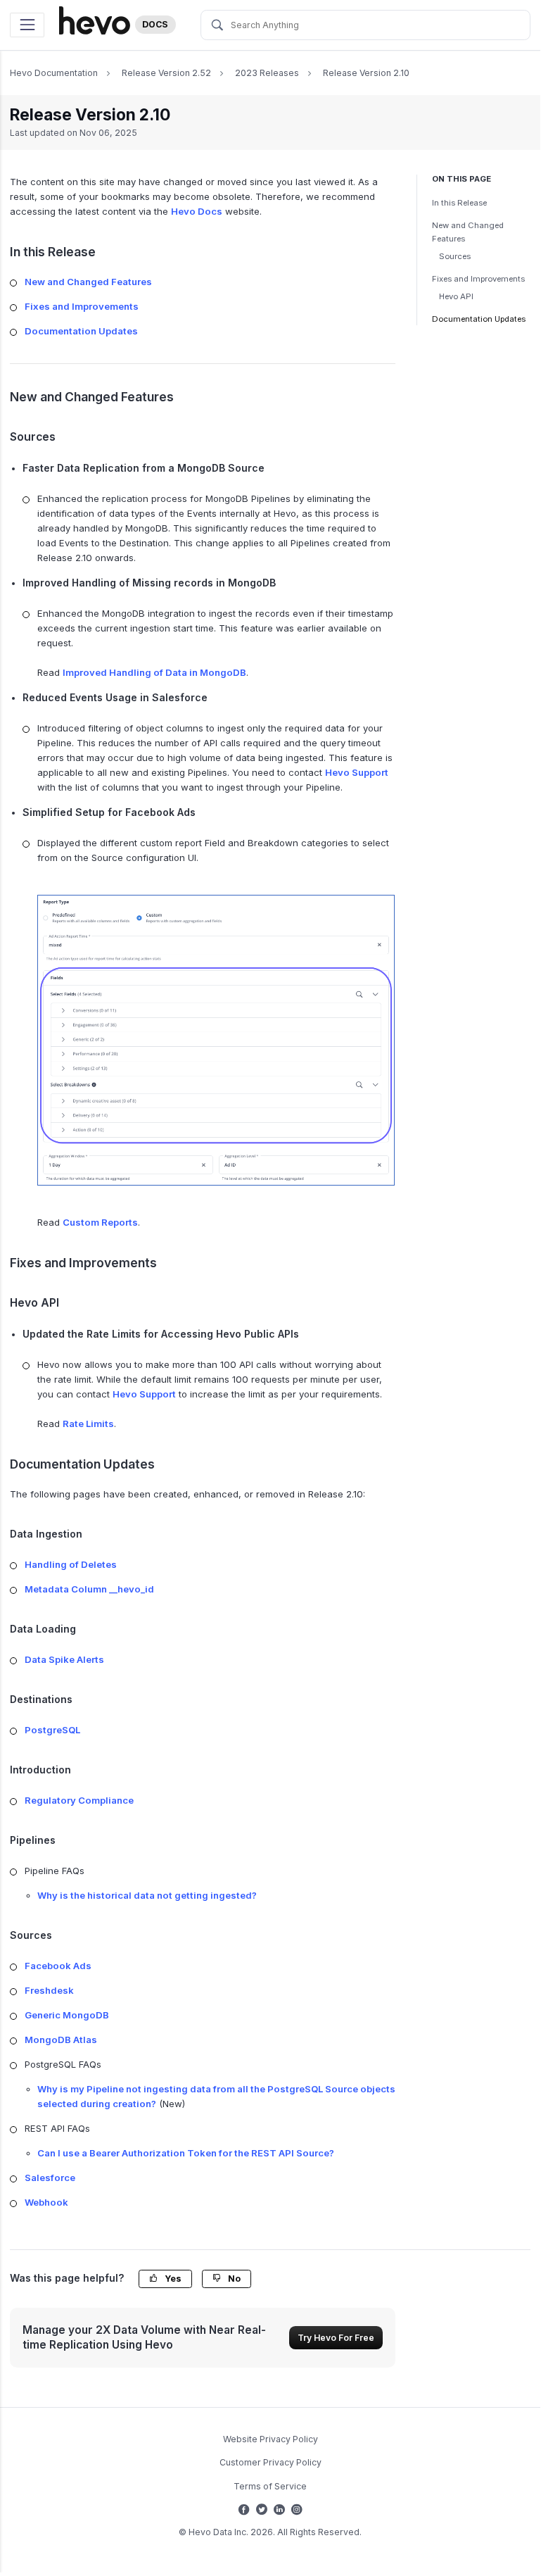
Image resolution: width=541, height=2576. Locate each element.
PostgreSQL (52, 1730)
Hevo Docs (197, 211)
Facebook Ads (58, 1966)
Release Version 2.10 (366, 73)
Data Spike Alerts (64, 1659)
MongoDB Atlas (61, 2040)
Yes (172, 2279)
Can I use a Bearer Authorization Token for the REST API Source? (186, 2153)
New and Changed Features (468, 232)
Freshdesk (49, 1990)
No (233, 2279)
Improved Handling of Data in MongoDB (154, 672)
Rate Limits (88, 1424)
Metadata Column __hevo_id (89, 1589)
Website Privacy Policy (270, 2439)
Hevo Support (357, 772)
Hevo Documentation (54, 73)
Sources (455, 256)
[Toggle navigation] (27, 25)
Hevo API (456, 296)
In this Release (459, 203)
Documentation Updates (479, 319)
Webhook (46, 2202)
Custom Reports (100, 1222)
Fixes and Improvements (478, 279)
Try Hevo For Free (336, 2338)
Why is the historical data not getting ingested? (147, 1895)
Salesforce (50, 2178)
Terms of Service (270, 2486)
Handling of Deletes (71, 1564)
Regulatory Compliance (79, 1800)
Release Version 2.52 (166, 73)
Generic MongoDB (67, 2015)
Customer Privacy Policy (270, 2462)
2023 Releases (267, 73)
